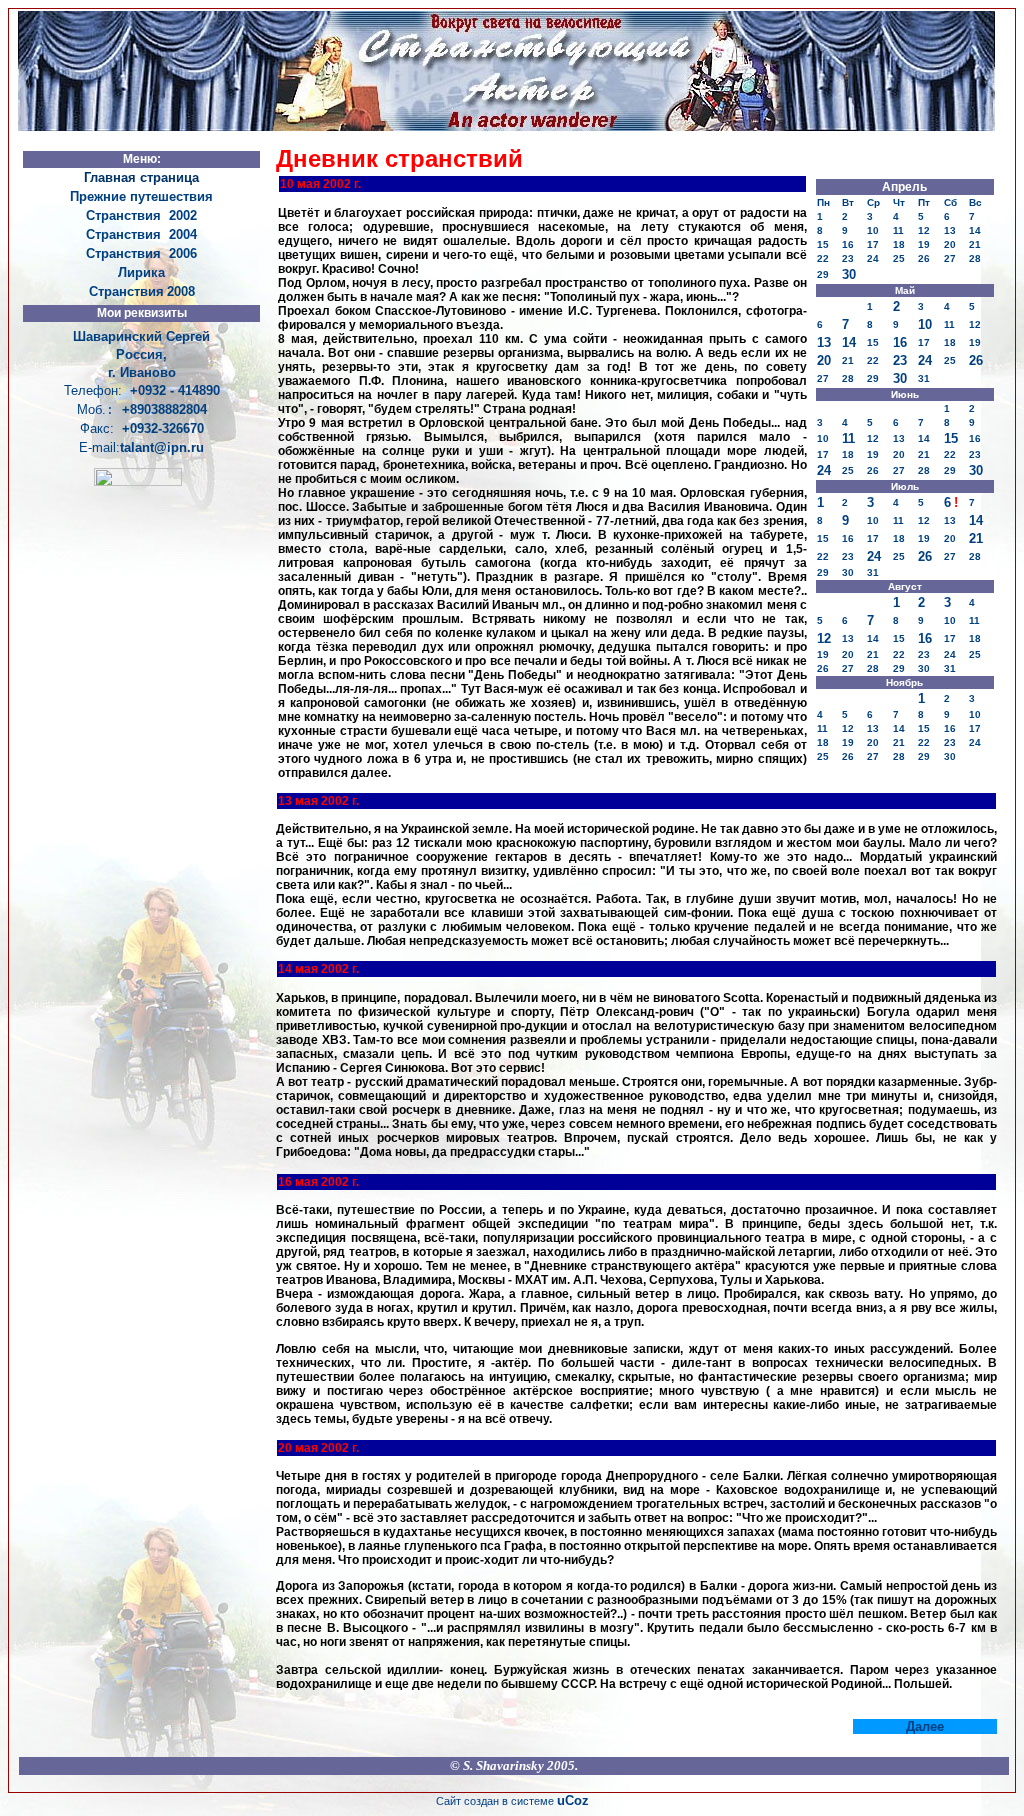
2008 (181, 291)
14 (849, 342)
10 (925, 324)
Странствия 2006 (141, 253)
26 (976, 360)
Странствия (126, 291)
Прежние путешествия (141, 196)
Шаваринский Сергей (141, 336)
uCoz (573, 1800)
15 (951, 438)
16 (900, 342)
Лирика (141, 272)
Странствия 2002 (141, 215)
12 (824, 638)
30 (849, 274)
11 (848, 438)
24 (925, 360)
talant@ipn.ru (162, 447)
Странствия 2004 (141, 234)
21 (976, 538)
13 (824, 342)
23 (900, 360)
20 (824, 360)
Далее (925, 1726)
